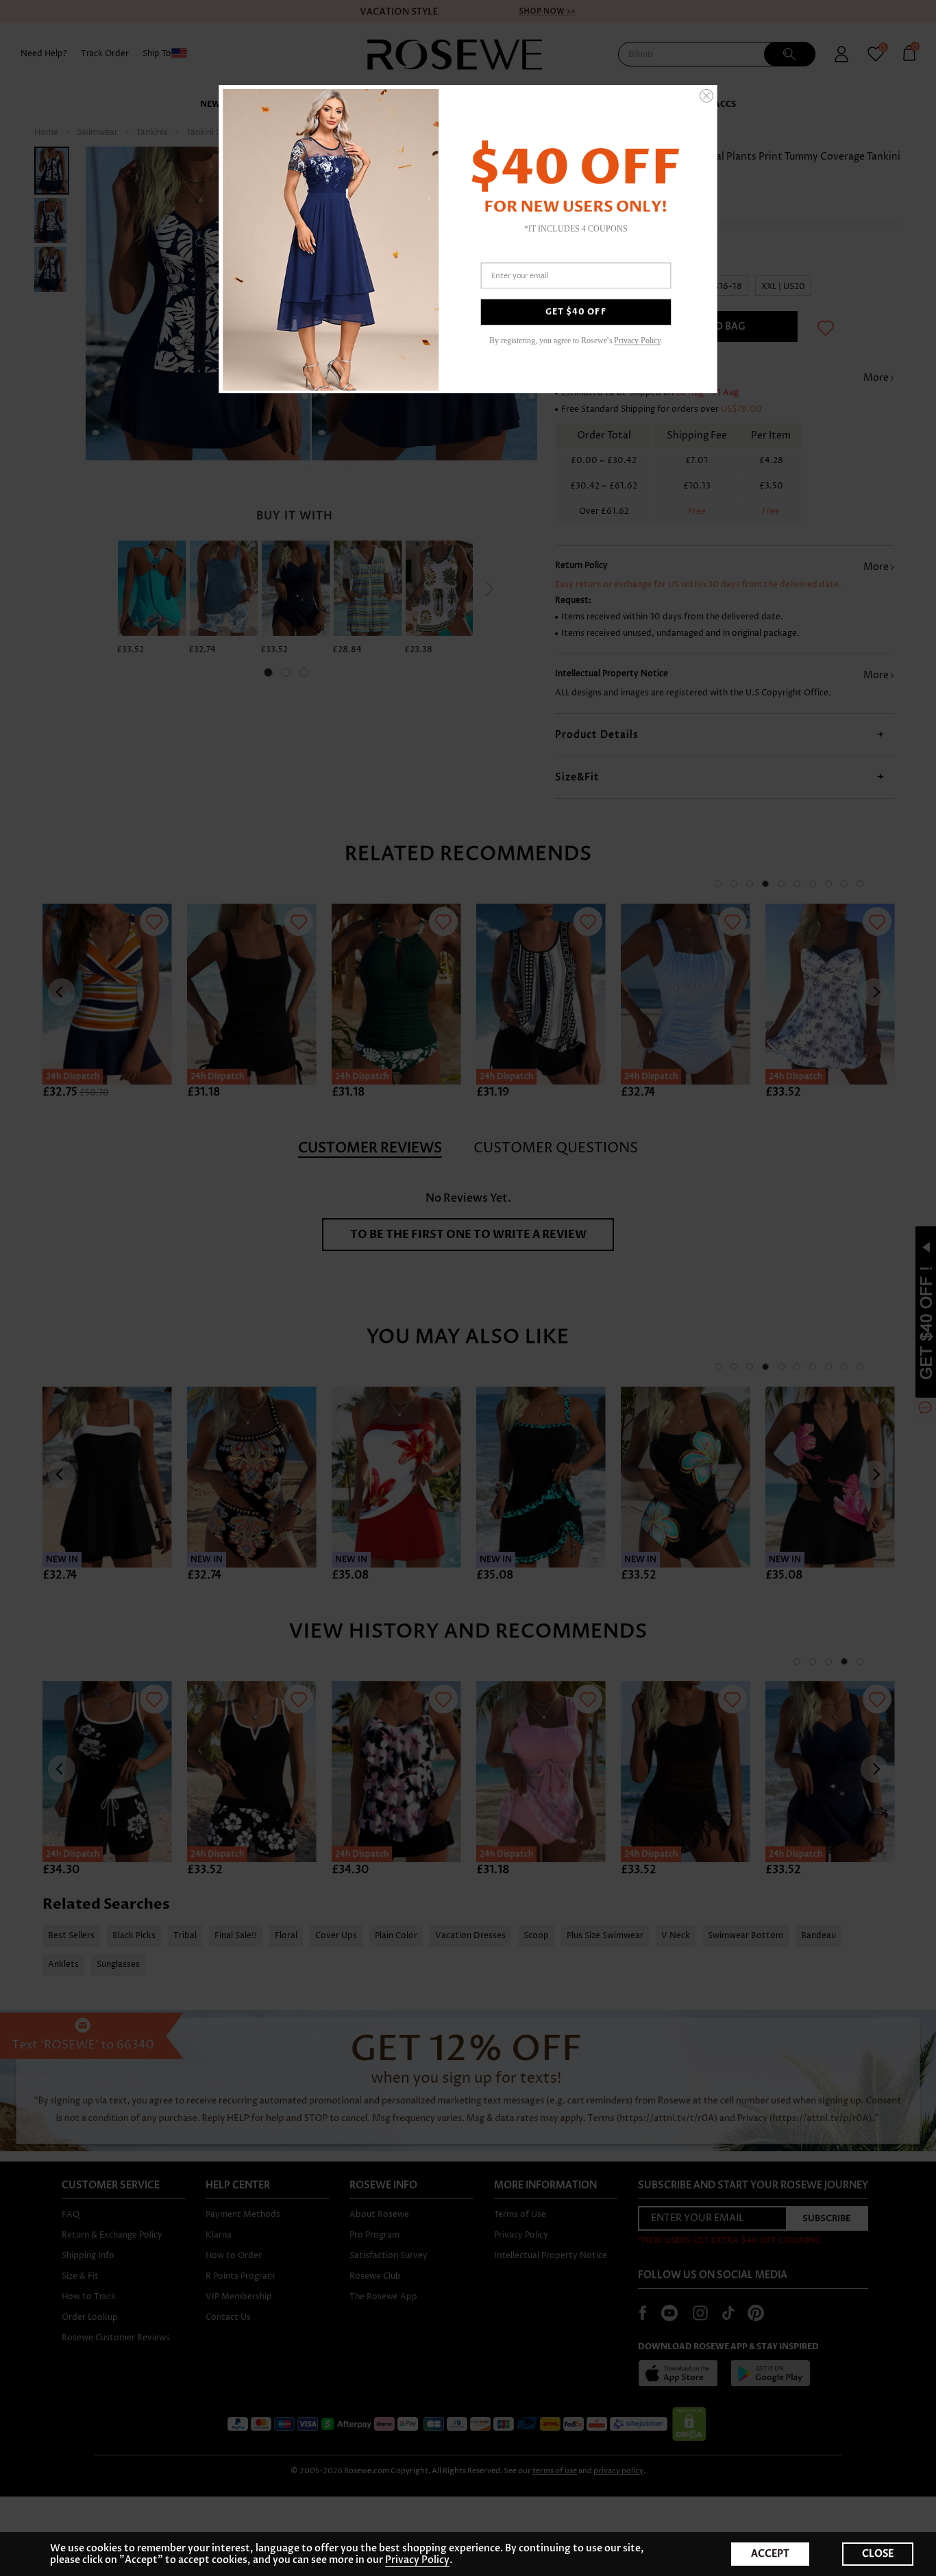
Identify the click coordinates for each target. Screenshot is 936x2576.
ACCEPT (770, 2554)
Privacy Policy (417, 2560)
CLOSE (878, 2554)
